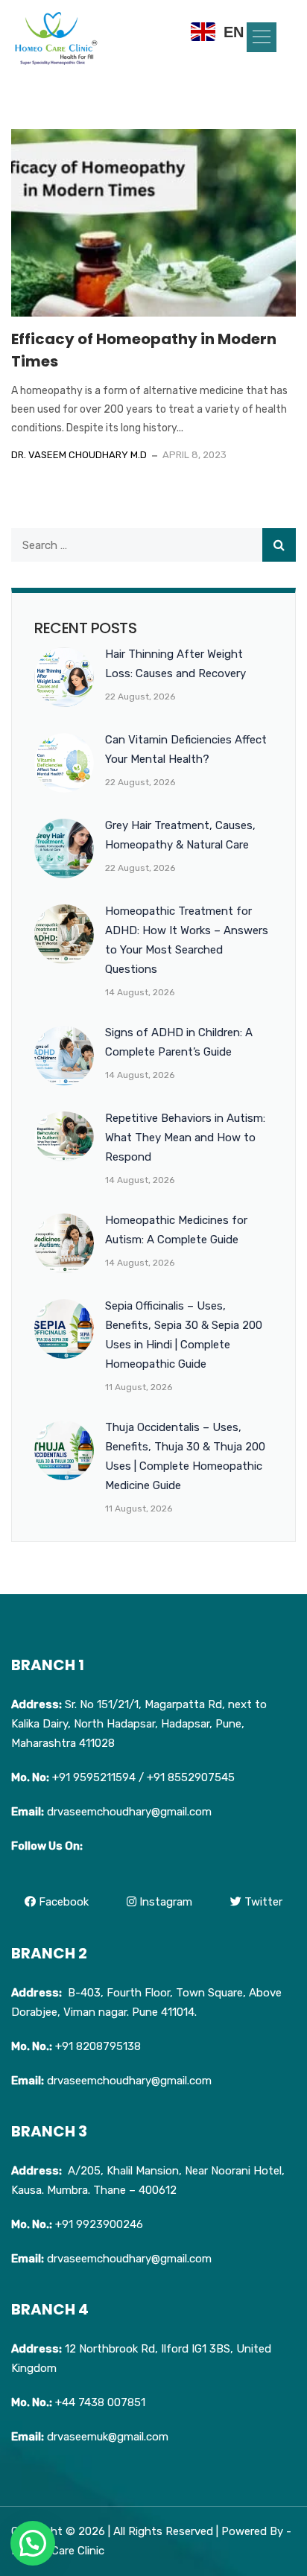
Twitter (262, 1902)
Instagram (164, 1902)
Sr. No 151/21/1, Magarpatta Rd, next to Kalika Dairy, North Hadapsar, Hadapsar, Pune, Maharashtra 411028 (139, 1724)
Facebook (62, 1902)
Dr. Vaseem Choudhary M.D (79, 455)
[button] (262, 37)
